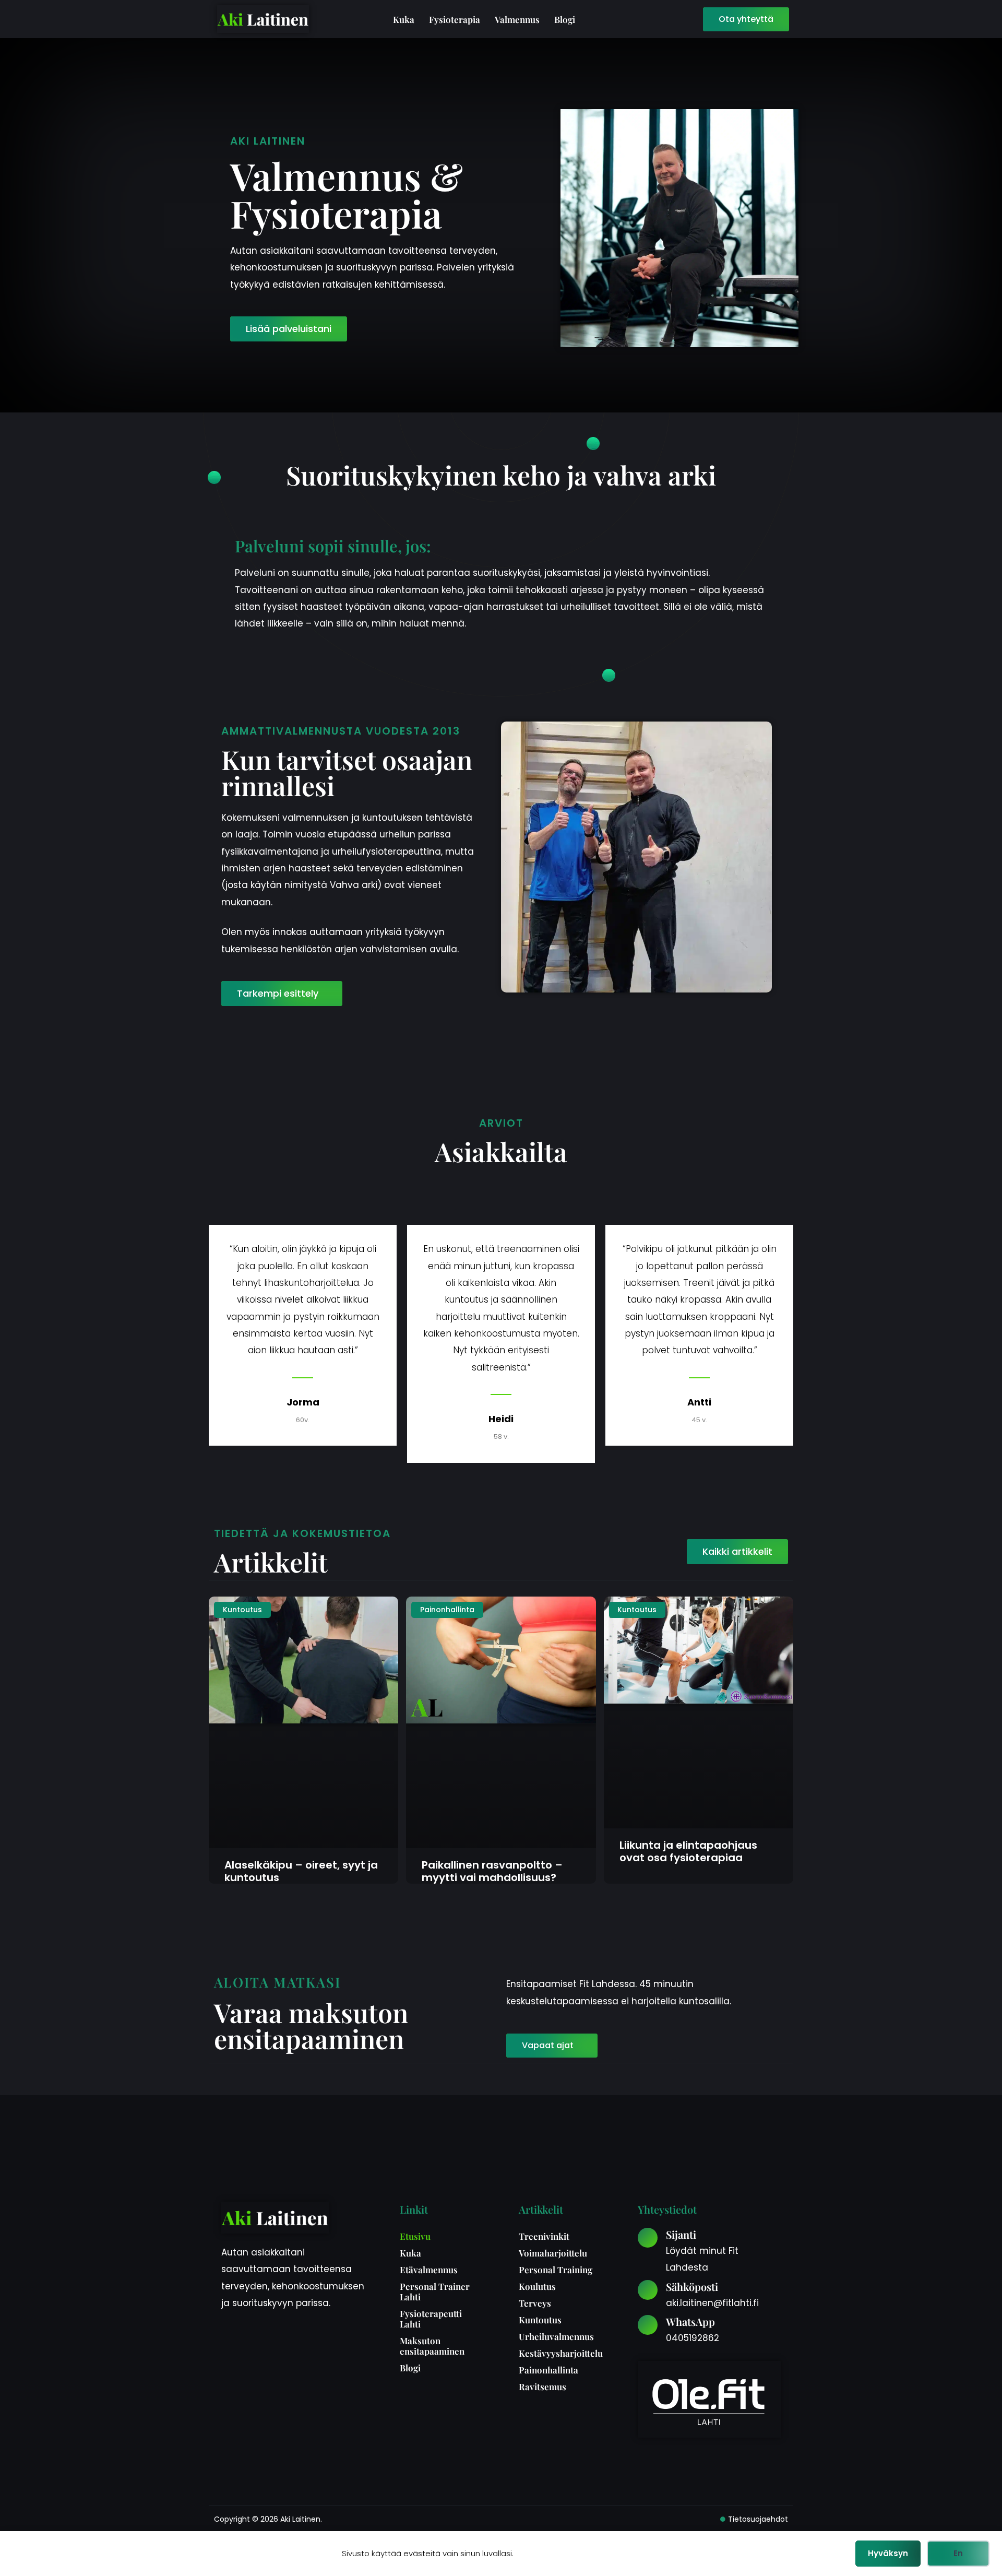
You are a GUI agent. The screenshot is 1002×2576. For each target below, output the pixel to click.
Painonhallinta (548, 2370)
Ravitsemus (542, 2386)
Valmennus (517, 19)
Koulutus (537, 2286)
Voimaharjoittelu (553, 2253)
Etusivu (415, 2236)
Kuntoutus (540, 2320)
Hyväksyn (888, 2553)
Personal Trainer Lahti (435, 2291)
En (958, 2553)
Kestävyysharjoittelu (560, 2353)
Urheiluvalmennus (556, 2336)
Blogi (565, 19)
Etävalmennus (429, 2270)
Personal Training (556, 2270)
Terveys (535, 2303)
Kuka (404, 19)
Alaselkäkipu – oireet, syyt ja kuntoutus (301, 1871)
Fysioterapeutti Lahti (431, 2319)
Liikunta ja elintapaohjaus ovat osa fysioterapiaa (688, 1851)
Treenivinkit (544, 2236)
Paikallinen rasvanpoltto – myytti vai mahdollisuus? (492, 1871)
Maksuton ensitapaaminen (432, 2346)
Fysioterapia (455, 19)
